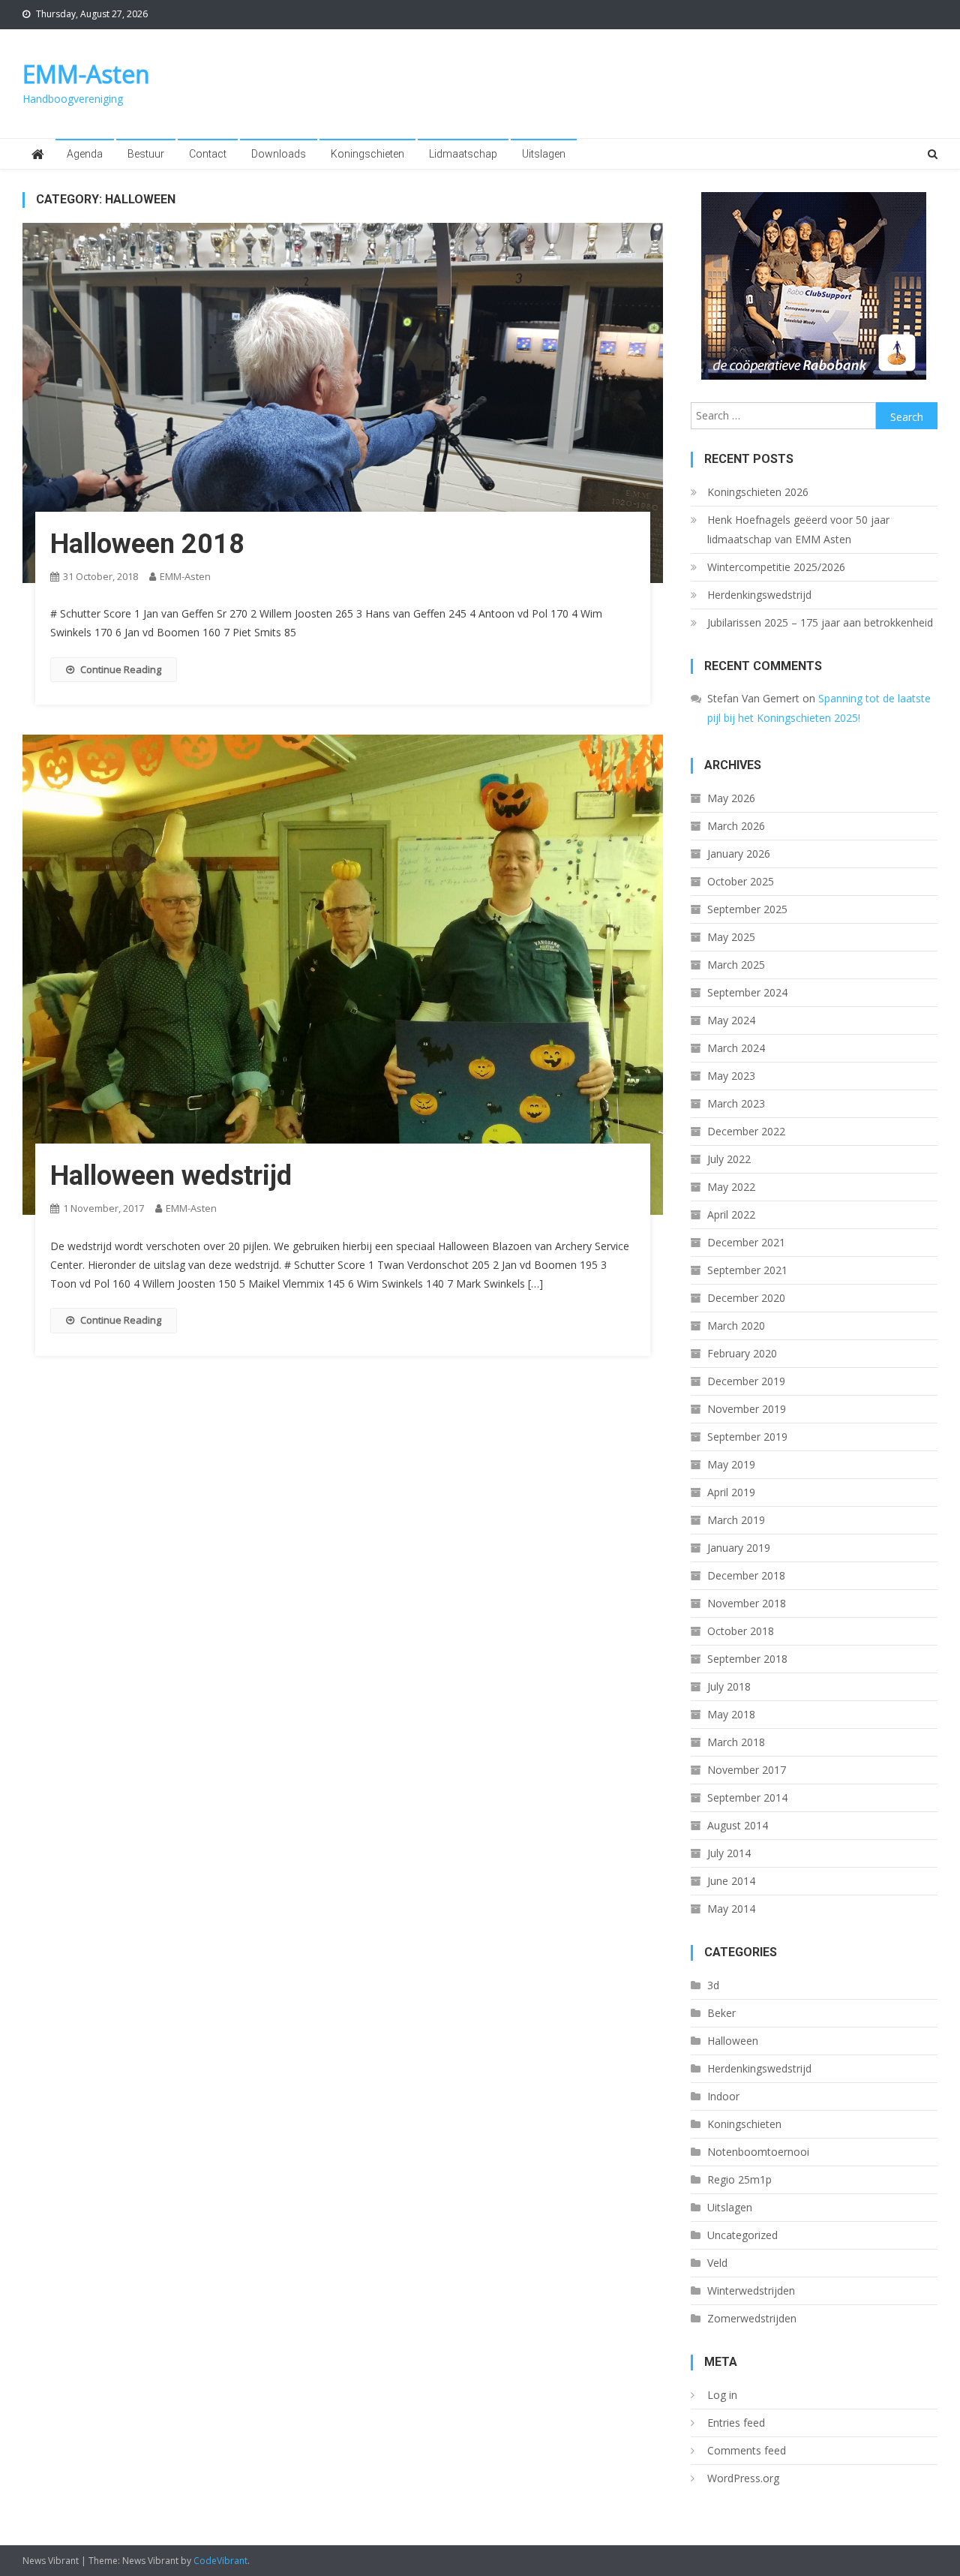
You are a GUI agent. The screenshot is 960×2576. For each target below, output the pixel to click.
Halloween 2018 (147, 544)
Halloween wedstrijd (171, 1176)
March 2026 (736, 826)
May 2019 (731, 1464)
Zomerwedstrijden (752, 2318)
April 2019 (731, 1492)
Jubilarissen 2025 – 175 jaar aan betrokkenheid (820, 622)
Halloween (733, 2041)
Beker (721, 2013)
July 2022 (729, 1159)
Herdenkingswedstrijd (759, 595)
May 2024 (731, 1020)
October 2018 (741, 1631)
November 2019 (747, 1409)
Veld (717, 2263)
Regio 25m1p (739, 2179)
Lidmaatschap (463, 154)
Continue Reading (121, 669)
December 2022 (746, 1131)
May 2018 (731, 1714)
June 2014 (731, 1881)
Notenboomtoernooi (758, 2152)
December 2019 (746, 1381)
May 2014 (731, 1909)
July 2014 (729, 1853)
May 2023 (731, 1076)
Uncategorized (742, 2235)
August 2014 (738, 1825)
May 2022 (731, 1187)
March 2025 (736, 965)
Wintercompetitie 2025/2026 (776, 567)
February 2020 (742, 1353)
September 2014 (747, 1797)
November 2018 (747, 1603)
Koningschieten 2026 (758, 492)
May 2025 (731, 937)
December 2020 (746, 1298)
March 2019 (736, 1520)
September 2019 (747, 1437)
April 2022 (731, 1214)
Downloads (279, 154)
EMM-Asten (86, 74)
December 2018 (746, 1575)
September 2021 (747, 1270)
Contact (208, 154)
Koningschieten (367, 154)
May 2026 (731, 798)
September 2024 (747, 992)
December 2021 (746, 1242)
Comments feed (747, 2450)
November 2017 (747, 1770)
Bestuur (146, 154)
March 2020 (736, 1326)
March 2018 (736, 1742)
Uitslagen (544, 154)
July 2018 (729, 1686)
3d (713, 1985)
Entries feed (736, 2423)
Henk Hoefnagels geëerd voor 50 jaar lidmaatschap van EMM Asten (798, 529)
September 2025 (747, 909)
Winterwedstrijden (751, 2290)
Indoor (723, 2096)
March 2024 (736, 1048)
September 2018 (747, 1659)
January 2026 (739, 854)
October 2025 (741, 881)
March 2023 (736, 1103)
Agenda (85, 154)
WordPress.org (743, 2478)
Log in (722, 2395)
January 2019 (739, 1548)
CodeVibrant (220, 2561)
